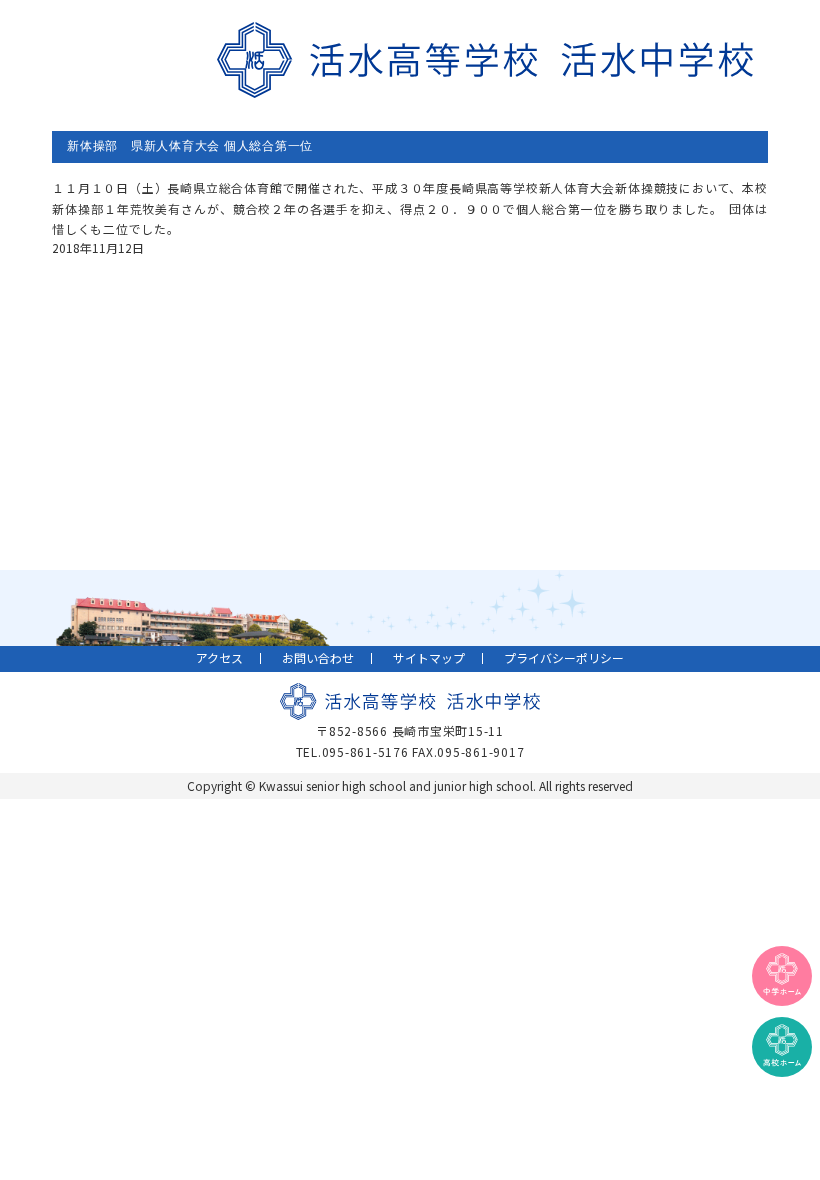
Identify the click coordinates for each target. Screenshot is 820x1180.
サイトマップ (429, 657)
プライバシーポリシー (564, 657)
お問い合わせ (318, 657)
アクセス (219, 657)
